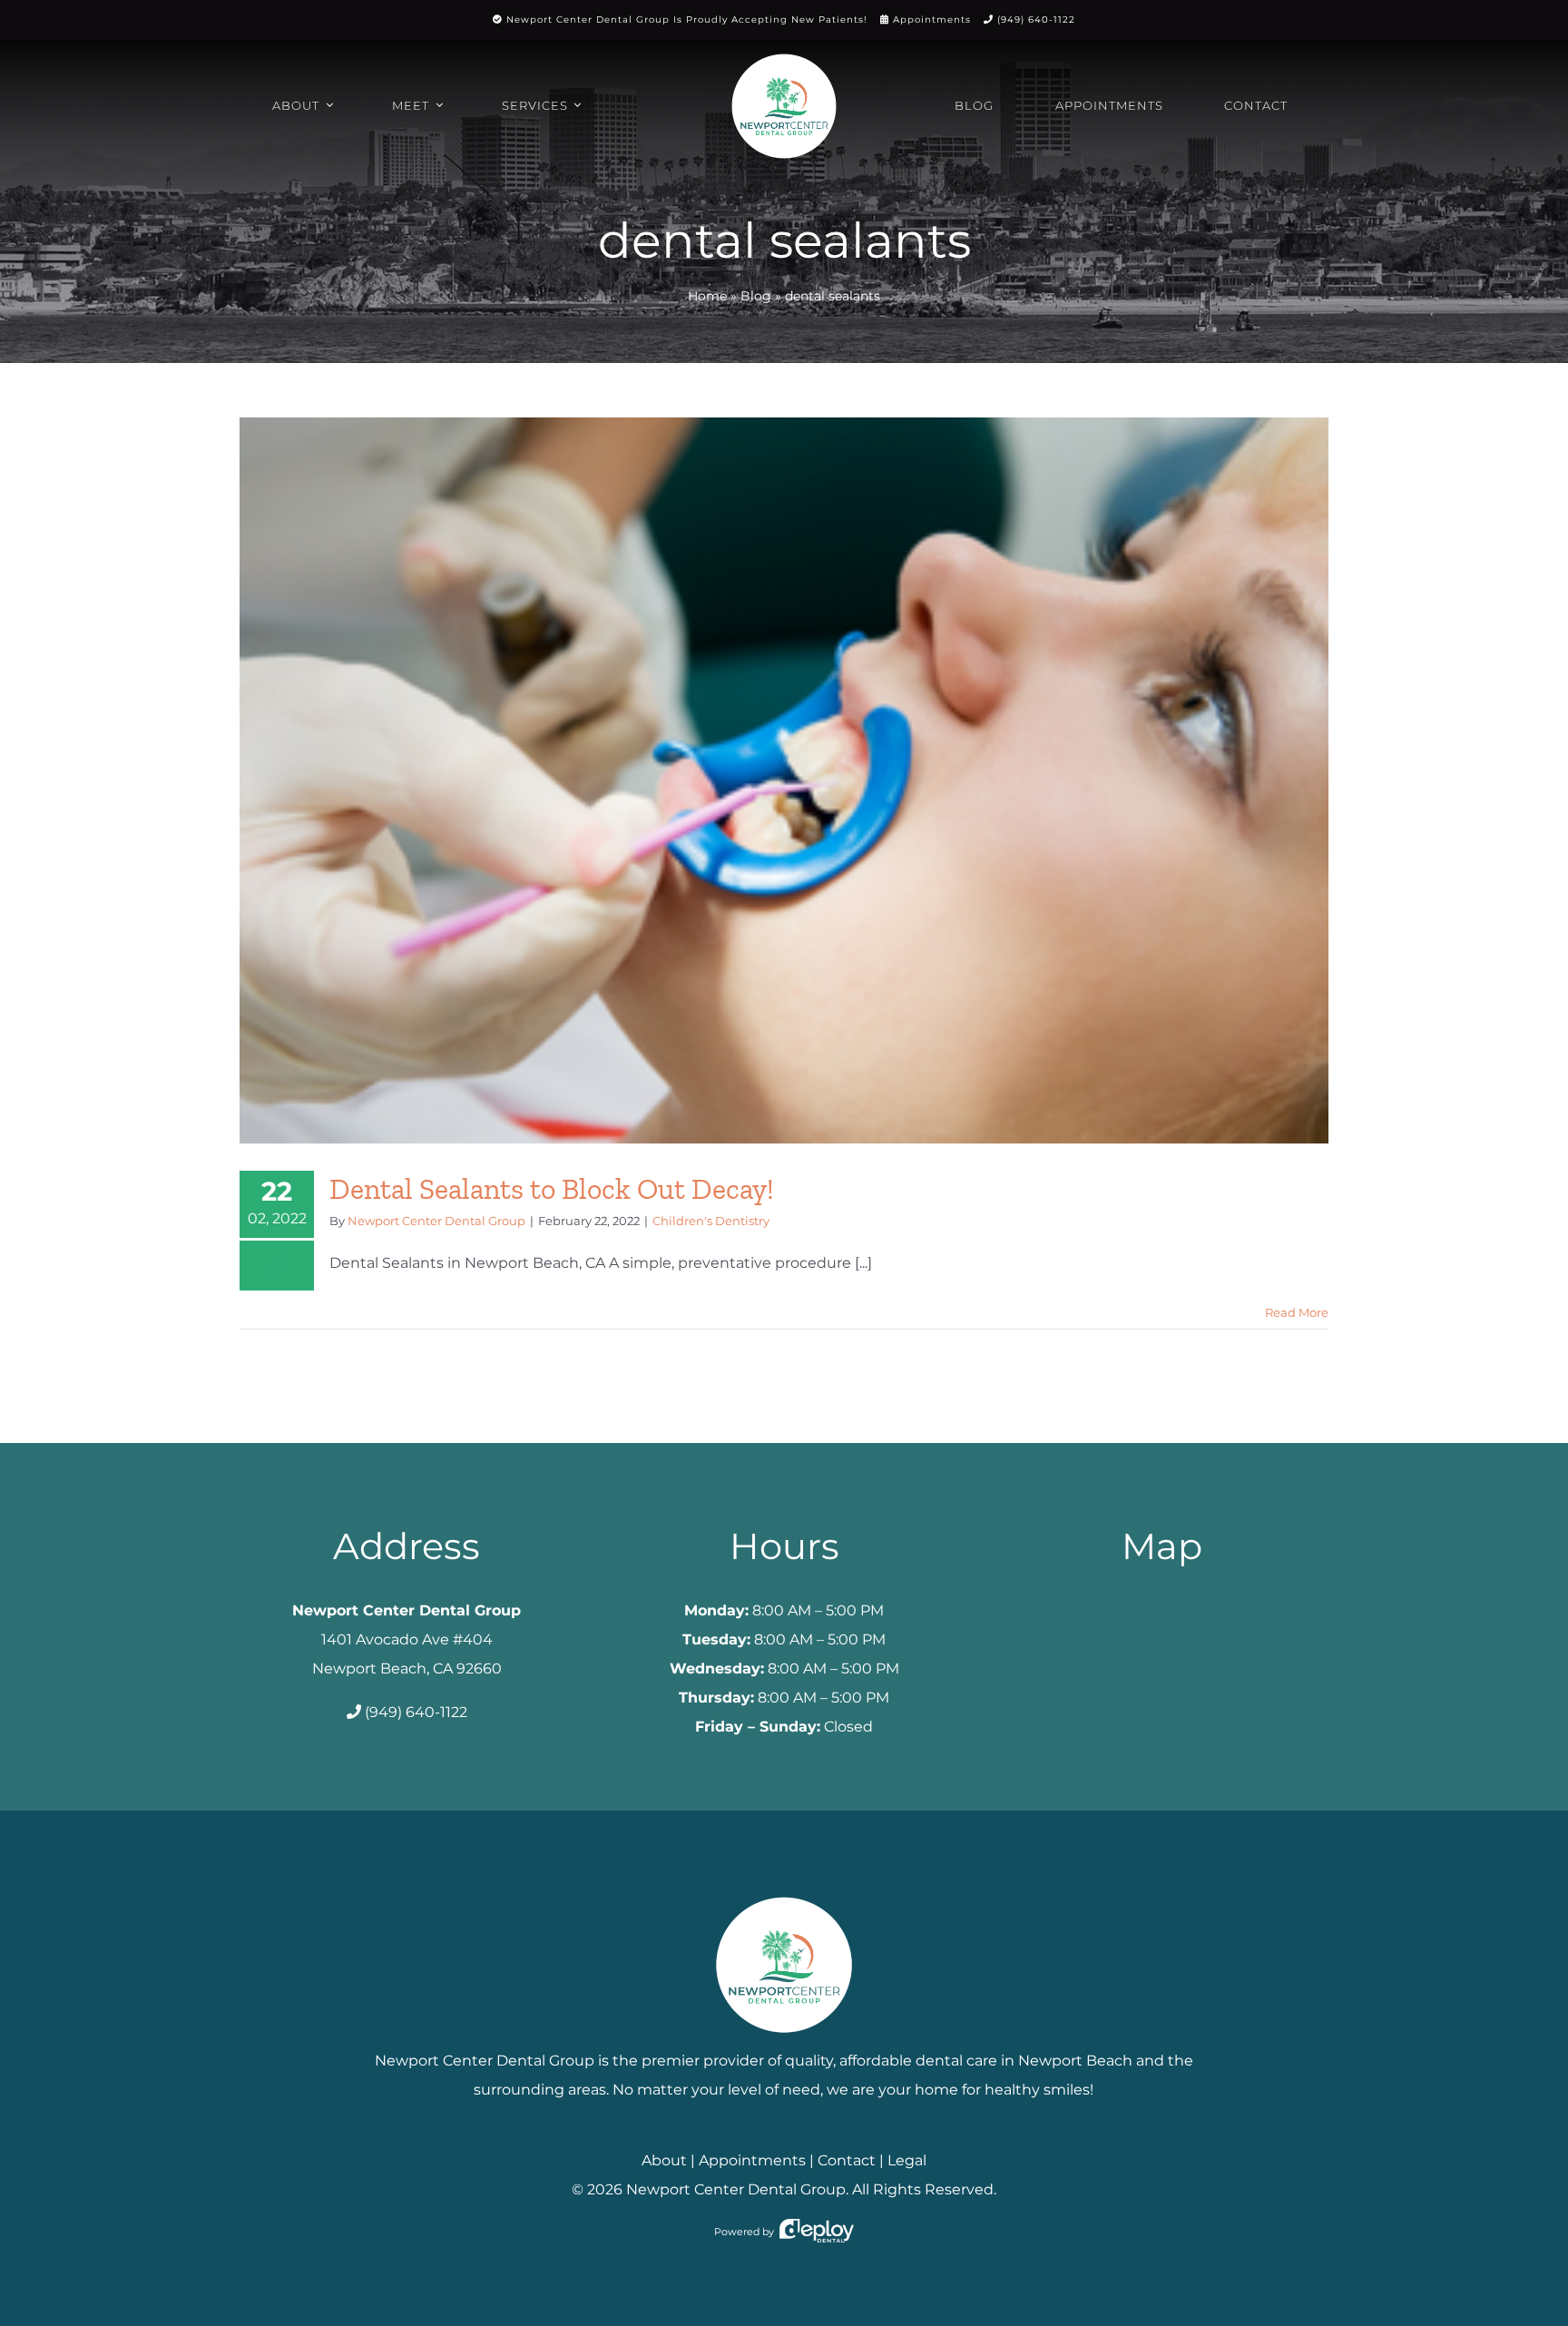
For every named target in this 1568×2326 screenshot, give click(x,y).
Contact (847, 2160)
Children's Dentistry (711, 1221)
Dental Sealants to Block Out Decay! (552, 1189)
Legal (907, 2160)
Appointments (932, 20)
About (664, 2160)
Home (707, 296)
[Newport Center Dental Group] (784, 1890)
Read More (1297, 1312)
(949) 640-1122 (1036, 20)
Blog (756, 296)
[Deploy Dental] (817, 2232)
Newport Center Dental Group (436, 1221)
